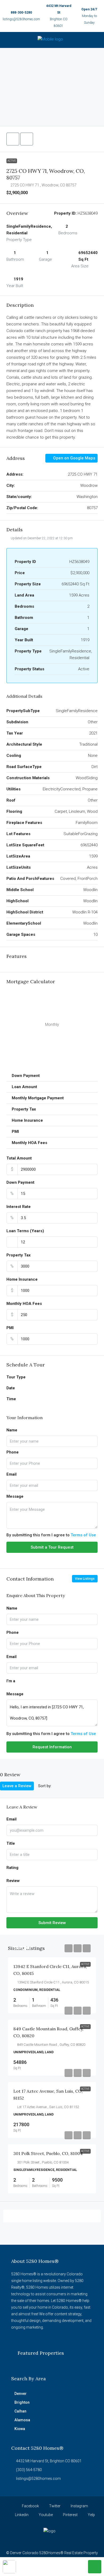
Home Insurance (22, 1279)
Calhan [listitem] (20, 2411)
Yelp (91, 2515)
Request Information (52, 1747)
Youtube (45, 2515)
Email (11, 1474)
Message (15, 1496)
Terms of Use (83, 1535)
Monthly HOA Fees (24, 1304)
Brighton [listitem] (22, 2402)
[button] (13, 139)
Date (11, 1388)
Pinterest (70, 2515)
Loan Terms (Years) (25, 1231)
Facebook (30, 2506)
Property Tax (19, 1255)
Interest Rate (19, 1207)
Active (12, 161)
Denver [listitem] (21, 2394)
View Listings (85, 1579)
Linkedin (21, 2515)
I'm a (11, 1681)
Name (12, 1430)
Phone (13, 1452)
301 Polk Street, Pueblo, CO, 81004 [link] (48, 2153)
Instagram (79, 2506)
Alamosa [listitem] (22, 2420)
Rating (12, 1868)
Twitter (54, 2506)
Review (13, 1881)
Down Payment (20, 1182)
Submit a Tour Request (52, 1547)
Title (11, 1843)
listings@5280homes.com (21, 19)
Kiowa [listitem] (20, 2429)
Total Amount (19, 1158)
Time (11, 1399)
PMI (10, 1328)
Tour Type (16, 1377)
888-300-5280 (21, 13)
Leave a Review (17, 1786)
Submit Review (52, 1923)
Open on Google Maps (74, 458)
